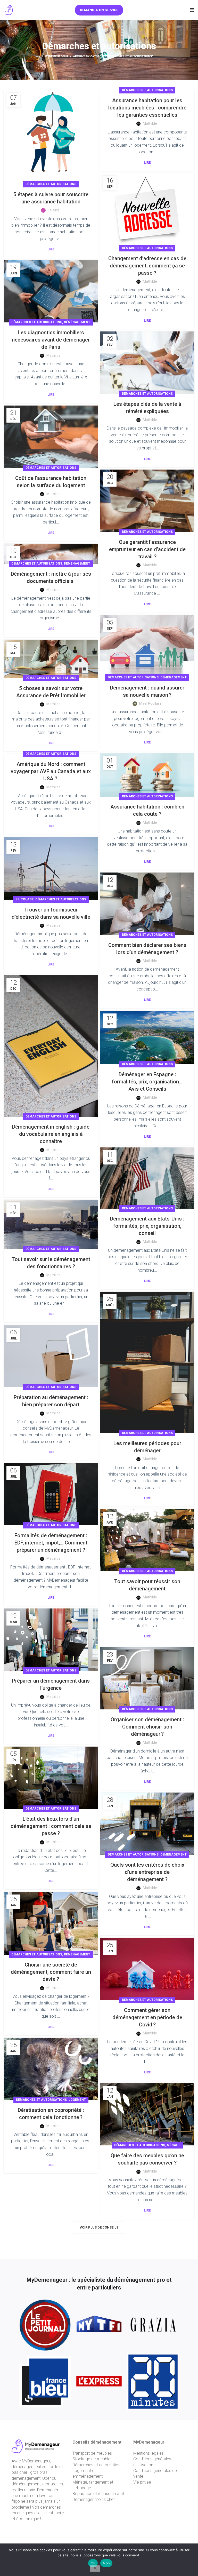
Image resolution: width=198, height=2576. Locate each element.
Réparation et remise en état (98, 2494)
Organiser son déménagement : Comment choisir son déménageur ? (147, 1727)
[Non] (95, 2569)
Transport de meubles (92, 2453)
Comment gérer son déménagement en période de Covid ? (147, 2017)
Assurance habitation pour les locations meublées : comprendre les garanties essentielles (147, 108)
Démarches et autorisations (51, 184)
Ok (93, 2563)
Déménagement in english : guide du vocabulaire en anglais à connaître (51, 1134)
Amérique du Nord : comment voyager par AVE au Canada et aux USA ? (51, 771)
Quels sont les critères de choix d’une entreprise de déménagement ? (147, 1872)
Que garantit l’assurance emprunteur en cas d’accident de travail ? (147, 549)
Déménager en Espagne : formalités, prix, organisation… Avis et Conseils (147, 1082)
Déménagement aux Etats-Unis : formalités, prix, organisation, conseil (147, 1226)
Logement (77, 2100)
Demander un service (99, 10)
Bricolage (24, 899)
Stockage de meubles (92, 2459)
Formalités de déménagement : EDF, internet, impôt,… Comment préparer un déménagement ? (51, 1543)
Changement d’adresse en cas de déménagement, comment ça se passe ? (147, 266)
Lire (51, 249)
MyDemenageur (56, 56)
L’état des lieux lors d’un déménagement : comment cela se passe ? (51, 1826)
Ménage (174, 2145)
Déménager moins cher (94, 2499)
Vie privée (142, 2482)
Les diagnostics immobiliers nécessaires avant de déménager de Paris (51, 340)
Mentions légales (148, 2453)
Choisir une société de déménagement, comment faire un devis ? (51, 1972)
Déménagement (77, 322)
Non (106, 2563)
